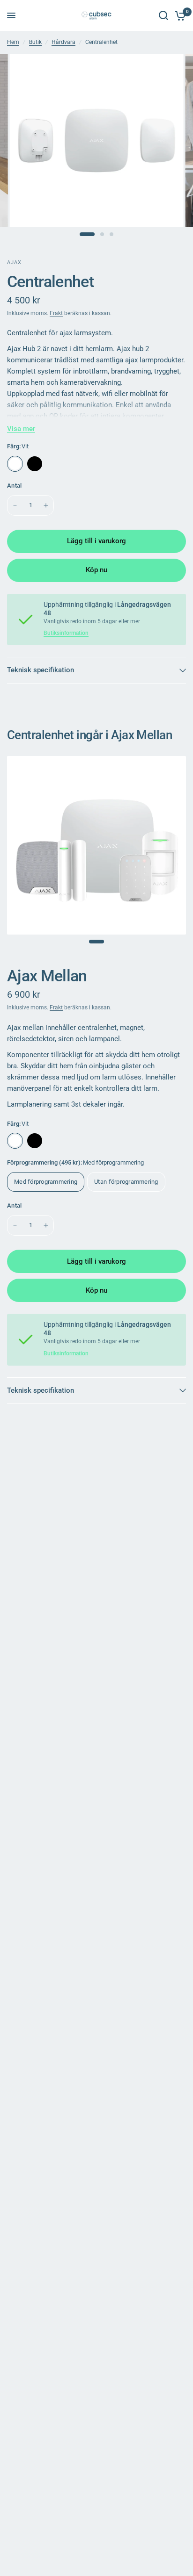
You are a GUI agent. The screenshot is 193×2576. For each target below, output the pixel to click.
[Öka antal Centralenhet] (46, 505)
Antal (14, 486)
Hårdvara (63, 42)
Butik (35, 42)
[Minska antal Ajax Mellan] (15, 1225)
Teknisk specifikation (41, 670)
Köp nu (96, 570)
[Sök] (163, 15)
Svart (35, 464)
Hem (13, 42)
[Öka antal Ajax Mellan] (46, 1225)
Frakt (56, 313)
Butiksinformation (66, 633)
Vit (15, 464)
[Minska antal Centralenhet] (15, 505)
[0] (179, 15)
